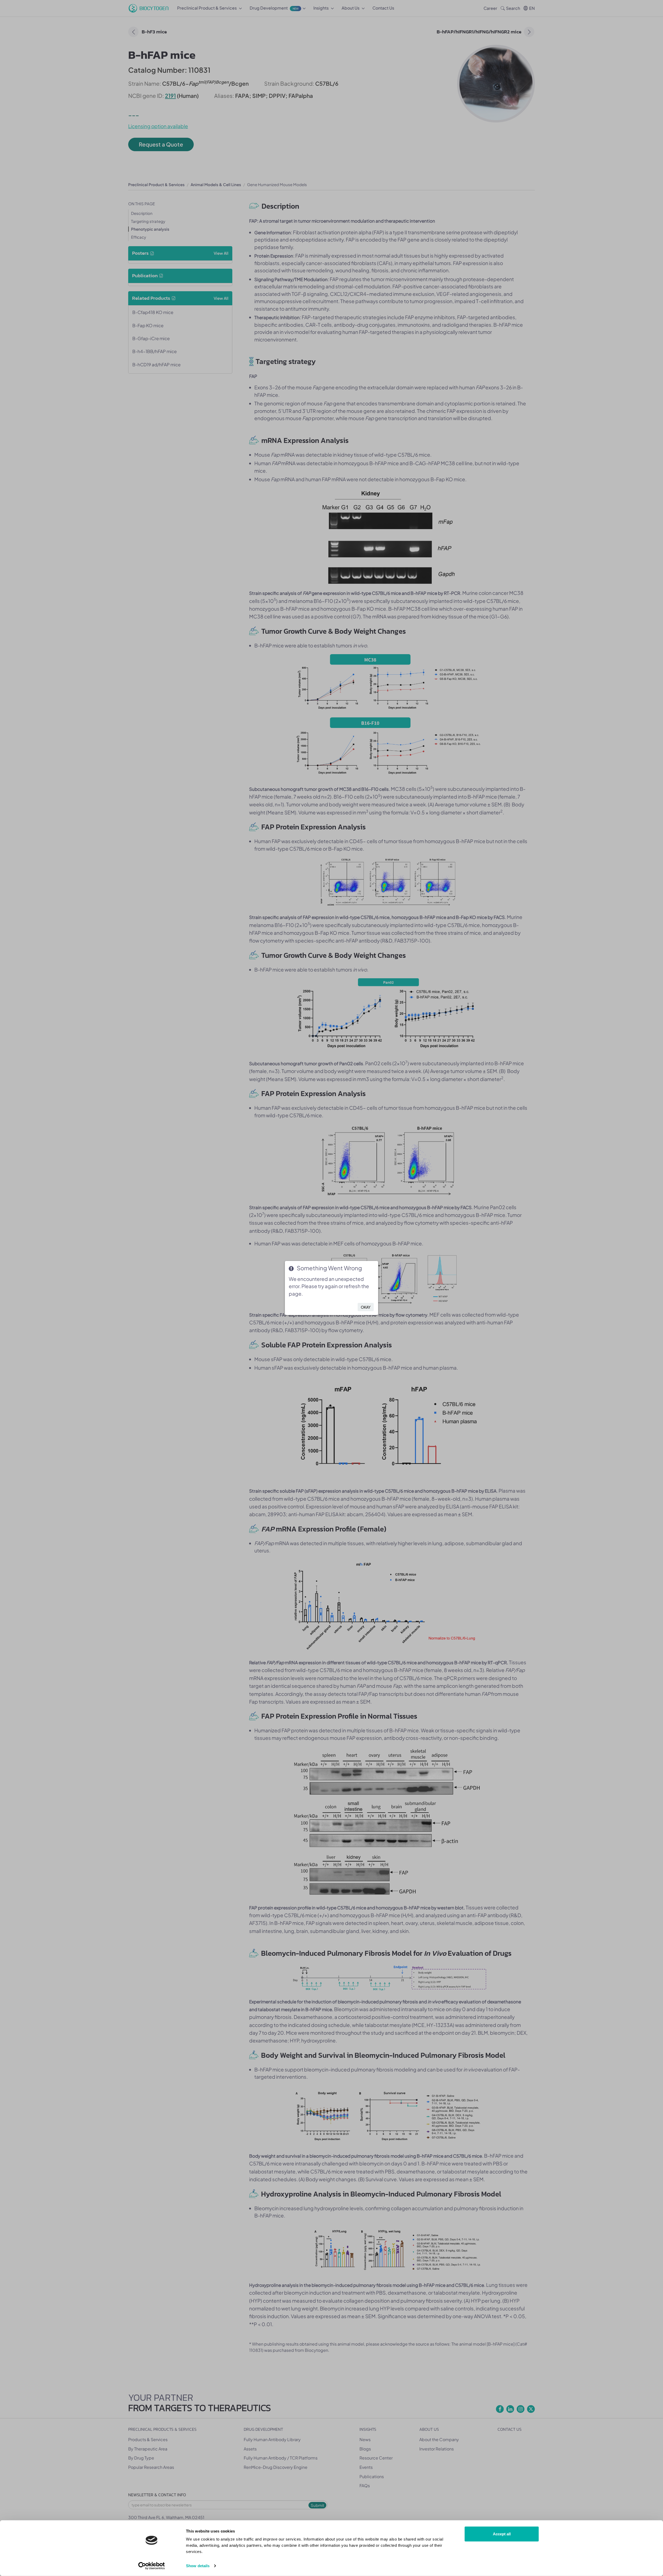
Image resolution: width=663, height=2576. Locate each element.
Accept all (502, 2534)
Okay (366, 1307)
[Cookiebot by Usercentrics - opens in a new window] (152, 2566)
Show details (198, 2566)
